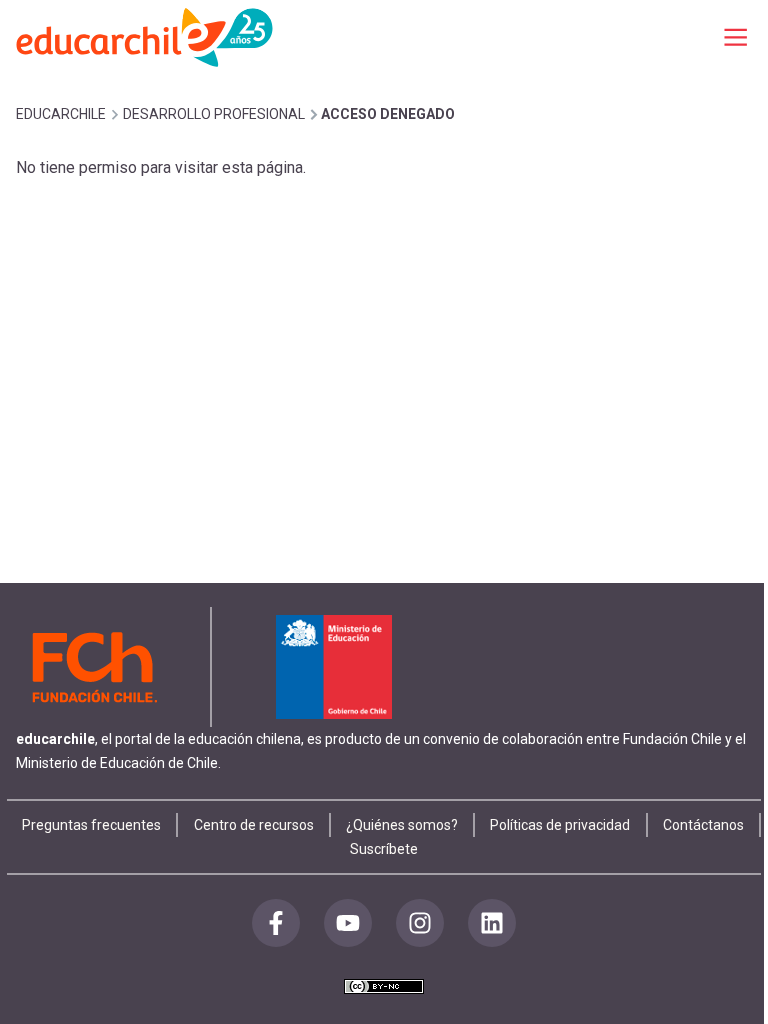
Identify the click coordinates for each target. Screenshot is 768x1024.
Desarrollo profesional (214, 114)
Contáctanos (703, 825)
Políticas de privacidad (560, 825)
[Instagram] (420, 923)
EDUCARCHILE (61, 114)
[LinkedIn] (492, 923)
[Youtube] (348, 923)
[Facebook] (276, 923)
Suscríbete (384, 849)
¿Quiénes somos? (402, 825)
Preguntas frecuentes (91, 825)
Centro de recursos (254, 825)
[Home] (146, 36)
